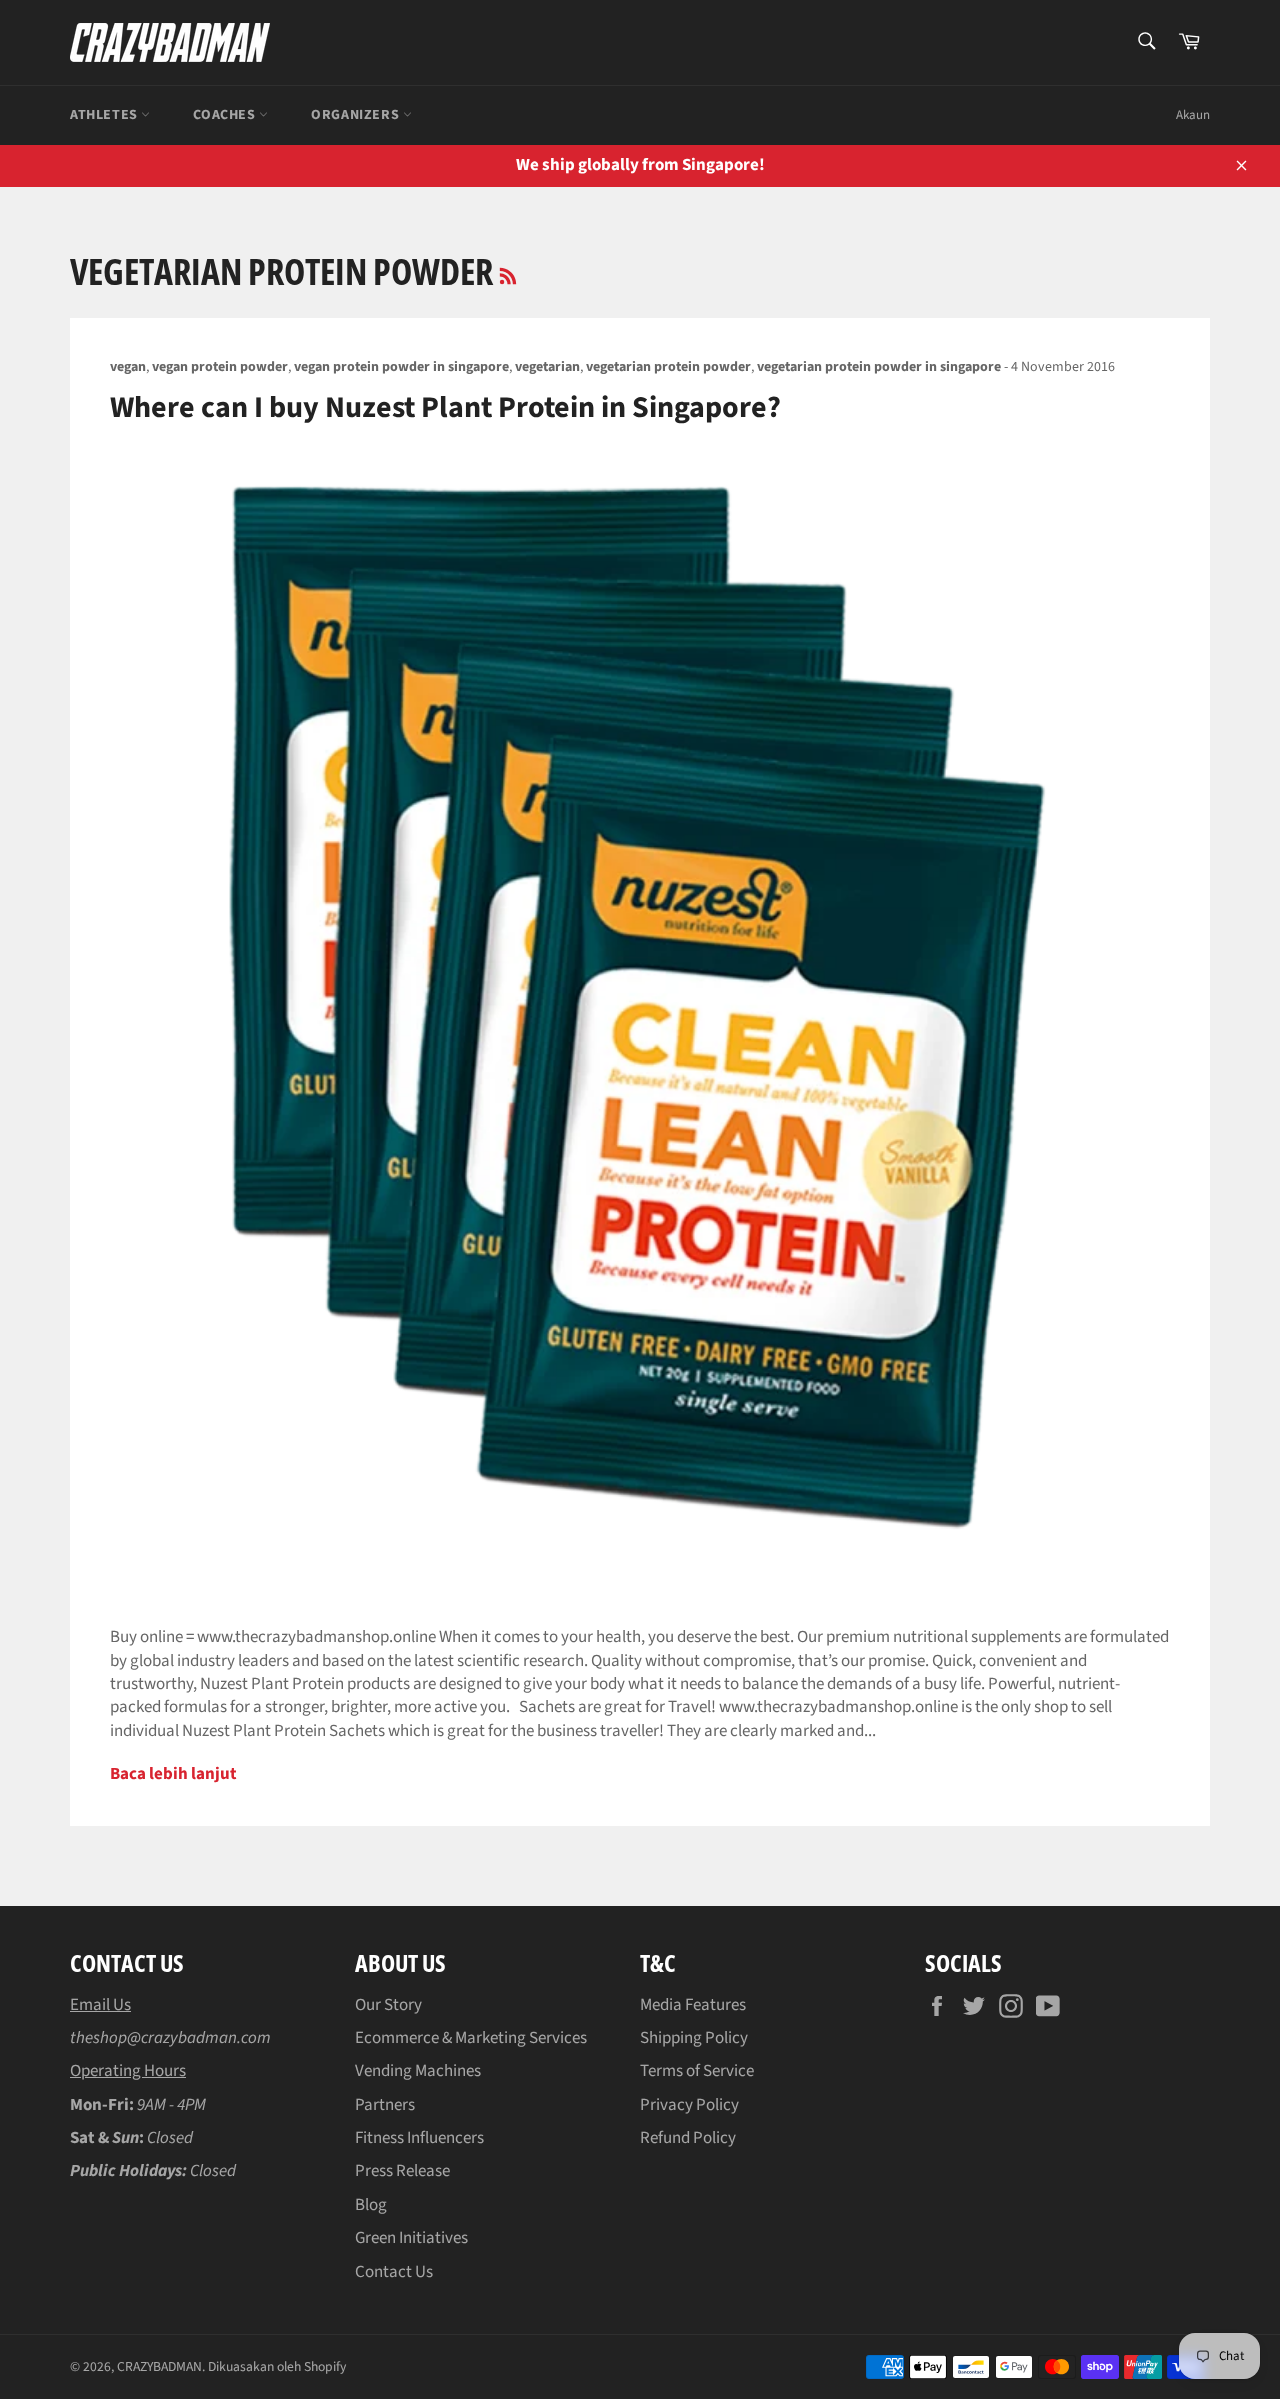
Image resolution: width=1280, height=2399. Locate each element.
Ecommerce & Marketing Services (471, 2038)
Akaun (1193, 115)
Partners (385, 2105)
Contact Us (394, 2272)
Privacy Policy (689, 2105)
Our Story (388, 2005)
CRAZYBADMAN (159, 2366)
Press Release (402, 2171)
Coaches (226, 115)
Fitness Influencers (419, 2138)
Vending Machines (418, 2071)
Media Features (693, 2005)
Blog (371, 2205)
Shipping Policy (694, 2038)
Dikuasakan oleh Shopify (277, 2366)
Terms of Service (697, 2071)
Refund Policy (688, 2138)
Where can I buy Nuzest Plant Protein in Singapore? (445, 407)
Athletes (105, 115)
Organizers (357, 115)
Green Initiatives (411, 2238)
